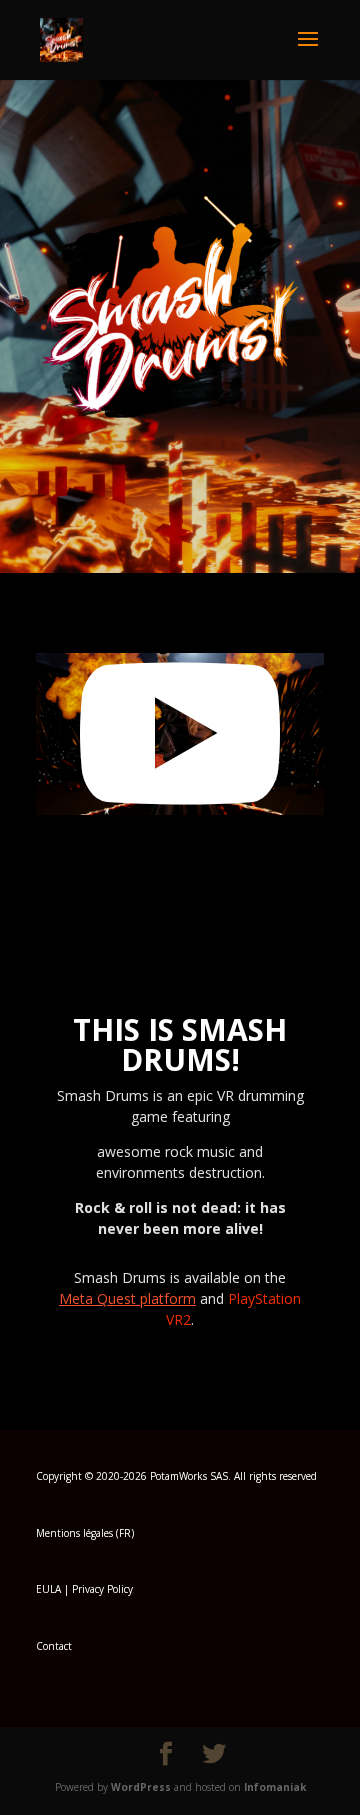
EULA (48, 1589)
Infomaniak (275, 1787)
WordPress (141, 1787)
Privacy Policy (102, 1589)
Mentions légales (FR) (85, 1533)
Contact (54, 1646)
